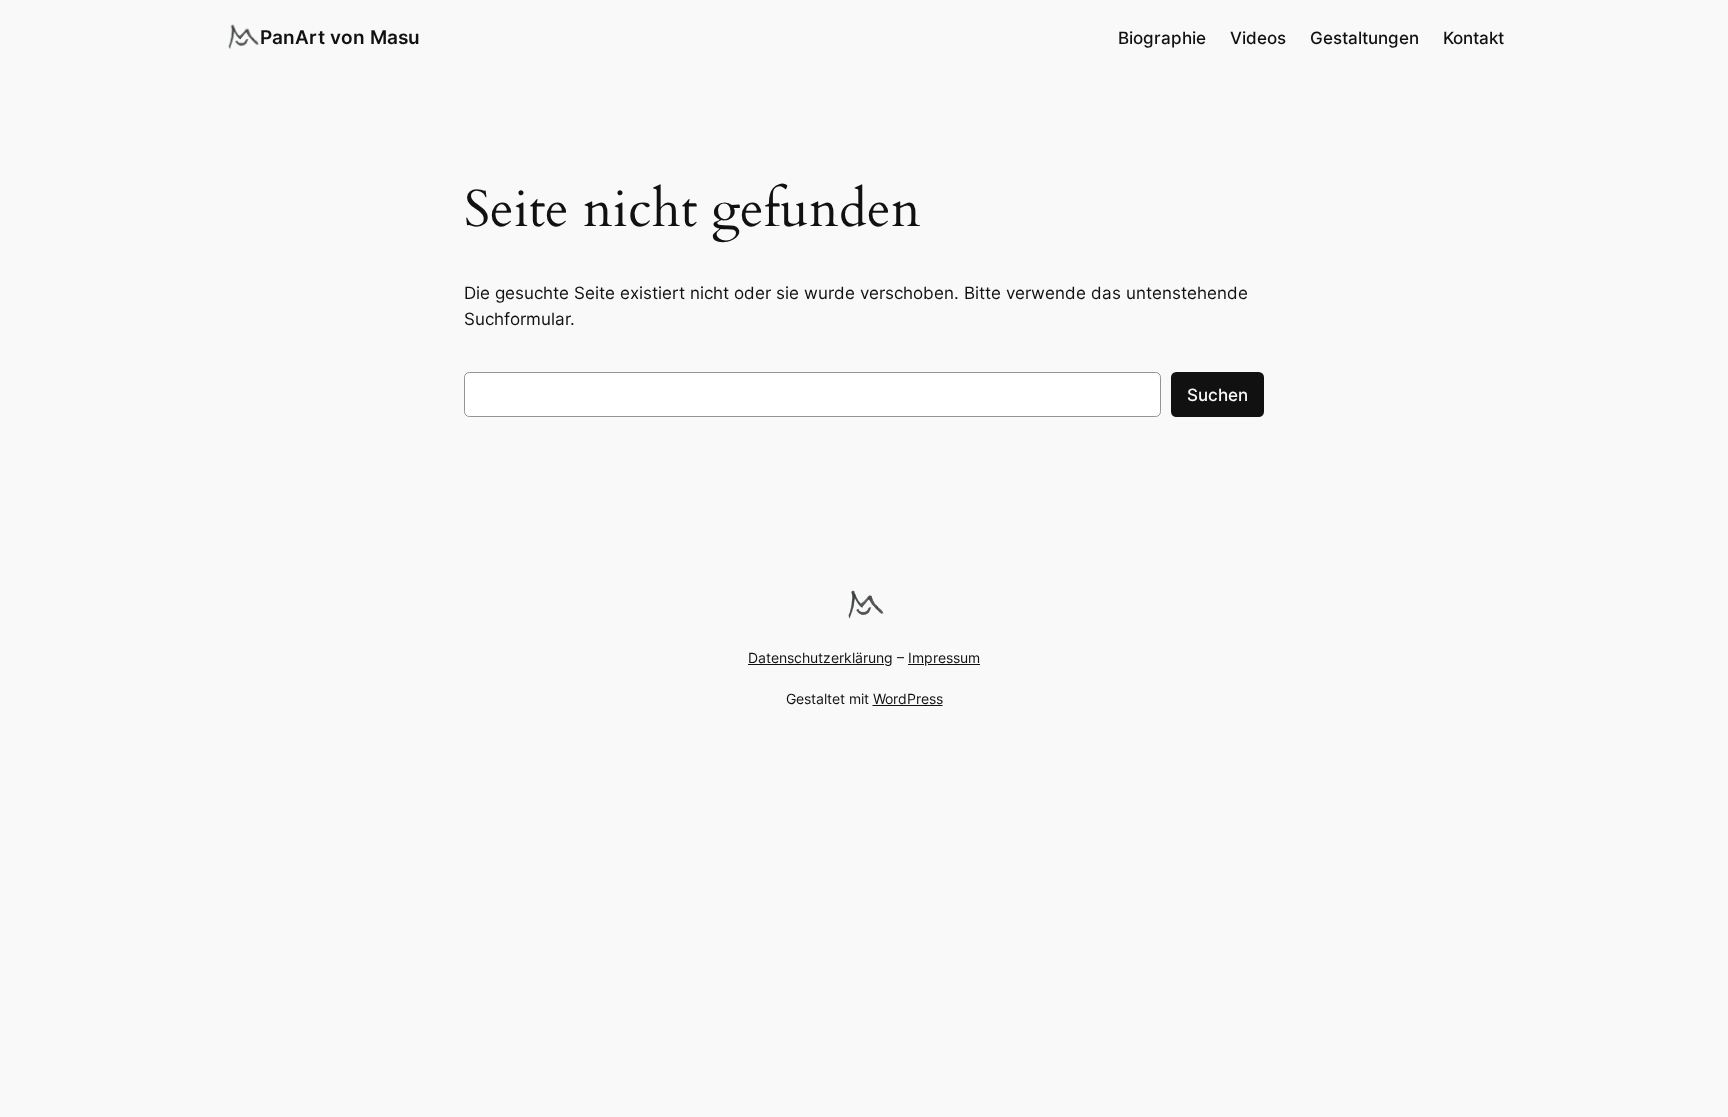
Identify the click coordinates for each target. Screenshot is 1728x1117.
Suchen (1217, 395)
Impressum (944, 657)
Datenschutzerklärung (820, 657)
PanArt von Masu (340, 37)
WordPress (908, 698)
